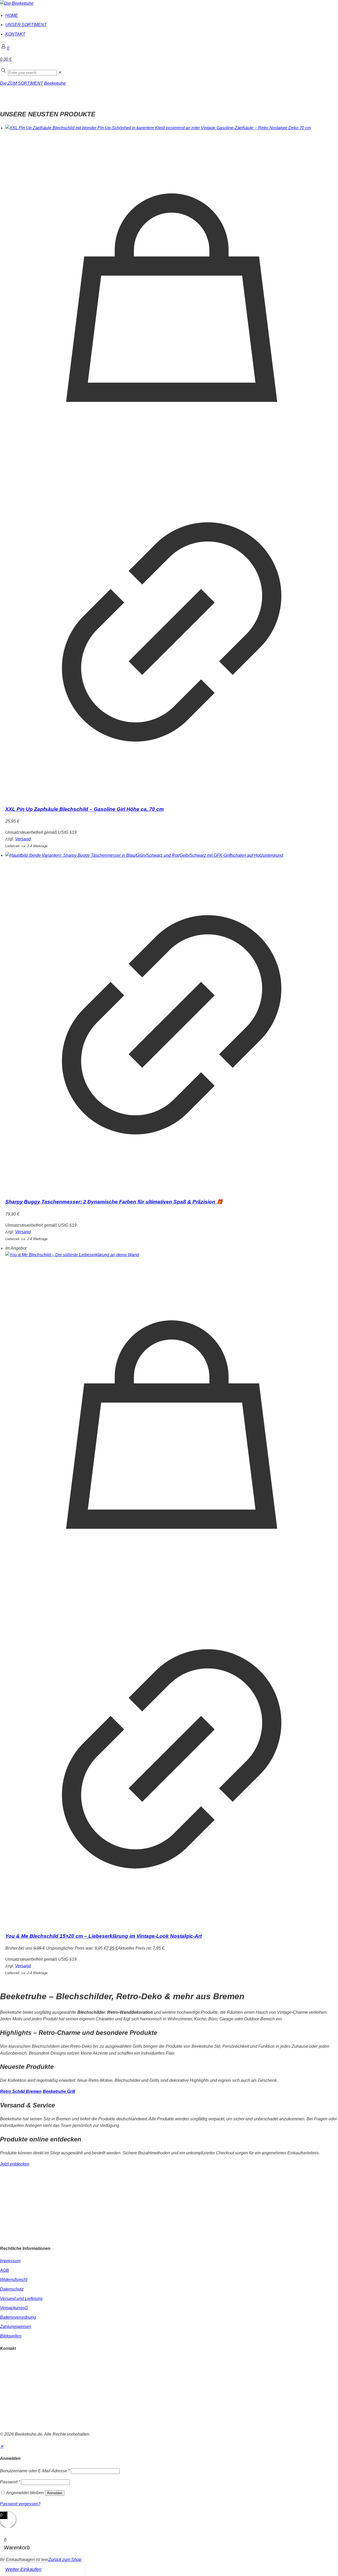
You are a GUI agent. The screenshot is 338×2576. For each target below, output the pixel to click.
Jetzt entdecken (15, 2164)
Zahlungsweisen (16, 2327)
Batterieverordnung (18, 2317)
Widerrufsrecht (14, 2280)
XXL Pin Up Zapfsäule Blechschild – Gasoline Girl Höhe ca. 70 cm (84, 809)
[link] (60, 72)
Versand (23, 839)
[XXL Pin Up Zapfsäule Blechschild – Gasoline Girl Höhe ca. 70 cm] (172, 128)
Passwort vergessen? (20, 2504)
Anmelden (55, 2493)
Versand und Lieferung (21, 2299)
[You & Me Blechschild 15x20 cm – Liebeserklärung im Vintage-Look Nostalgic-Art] (172, 1255)
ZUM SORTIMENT (25, 83)
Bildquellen (11, 2336)
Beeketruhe (55, 83)
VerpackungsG (14, 2308)
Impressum (10, 2261)
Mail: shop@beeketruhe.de (25, 2374)
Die (4, 83)
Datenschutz (12, 2289)
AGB (4, 2270)
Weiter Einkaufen (23, 2569)
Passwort (10, 2482)
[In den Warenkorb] (172, 462)
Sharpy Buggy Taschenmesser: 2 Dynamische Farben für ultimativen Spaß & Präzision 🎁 (114, 1202)
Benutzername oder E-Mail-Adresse (35, 2471)
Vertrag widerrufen (17, 2423)
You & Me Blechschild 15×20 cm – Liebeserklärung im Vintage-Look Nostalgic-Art (104, 1936)
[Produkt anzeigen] (172, 797)
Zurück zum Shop (65, 2560)
